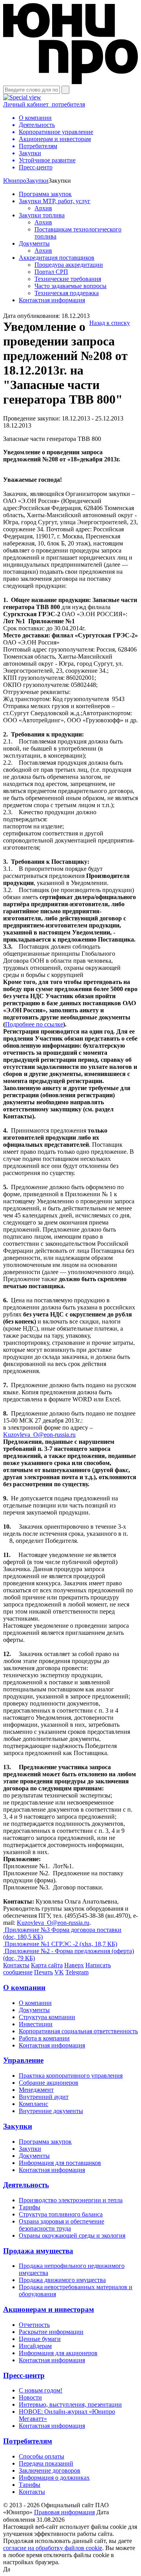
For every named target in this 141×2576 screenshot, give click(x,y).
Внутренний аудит (44, 2097)
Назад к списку (110, 323)
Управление (23, 2060)
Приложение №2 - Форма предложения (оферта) (69, 1954)
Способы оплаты (42, 2456)
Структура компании (47, 2017)
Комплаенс (33, 2104)
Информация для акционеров (58, 2353)
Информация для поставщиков (60, 2163)
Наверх (74, 1965)
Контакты (16, 1965)
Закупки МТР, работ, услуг (55, 201)
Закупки (37, 181)
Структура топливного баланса (61, 2214)
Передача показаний (46, 2463)
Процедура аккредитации (69, 265)
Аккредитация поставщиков (57, 258)
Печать (43, 1972)
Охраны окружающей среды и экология (72, 2235)
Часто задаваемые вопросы (70, 286)
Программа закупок (45, 194)
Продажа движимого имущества (62, 2280)
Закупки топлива (42, 215)
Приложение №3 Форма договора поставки (62, 1933)
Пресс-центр (24, 2375)
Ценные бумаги (40, 2339)
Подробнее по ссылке (34, 1024)
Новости (30, 2397)
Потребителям (28, 2441)
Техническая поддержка (67, 293)
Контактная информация (52, 300)
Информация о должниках (54, 2478)
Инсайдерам (35, 2346)
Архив (43, 208)
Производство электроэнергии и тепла (71, 2200)
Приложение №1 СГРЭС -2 (60, 1944)
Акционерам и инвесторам (49, 2309)
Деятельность (26, 2185)
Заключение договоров (50, 2470)
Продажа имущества (38, 2251)
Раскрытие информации (51, 2332)
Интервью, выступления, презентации (70, 2404)
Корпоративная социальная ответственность (78, 2031)
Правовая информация (64, 2512)
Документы (34, 243)
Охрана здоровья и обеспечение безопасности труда (61, 2225)
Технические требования (68, 279)
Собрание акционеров (49, 2083)
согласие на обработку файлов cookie (53, 2548)
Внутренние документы (51, 2111)
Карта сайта (47, 1965)
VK (59, 1972)
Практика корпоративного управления (71, 2076)
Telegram (77, 1972)
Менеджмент (36, 2090)
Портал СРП (51, 272)
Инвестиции (36, 2024)
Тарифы (30, 2207)
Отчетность (34, 2325)
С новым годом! (41, 2390)
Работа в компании (44, 2038)
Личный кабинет (44, 104)
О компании (24, 1988)
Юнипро (15, 181)
